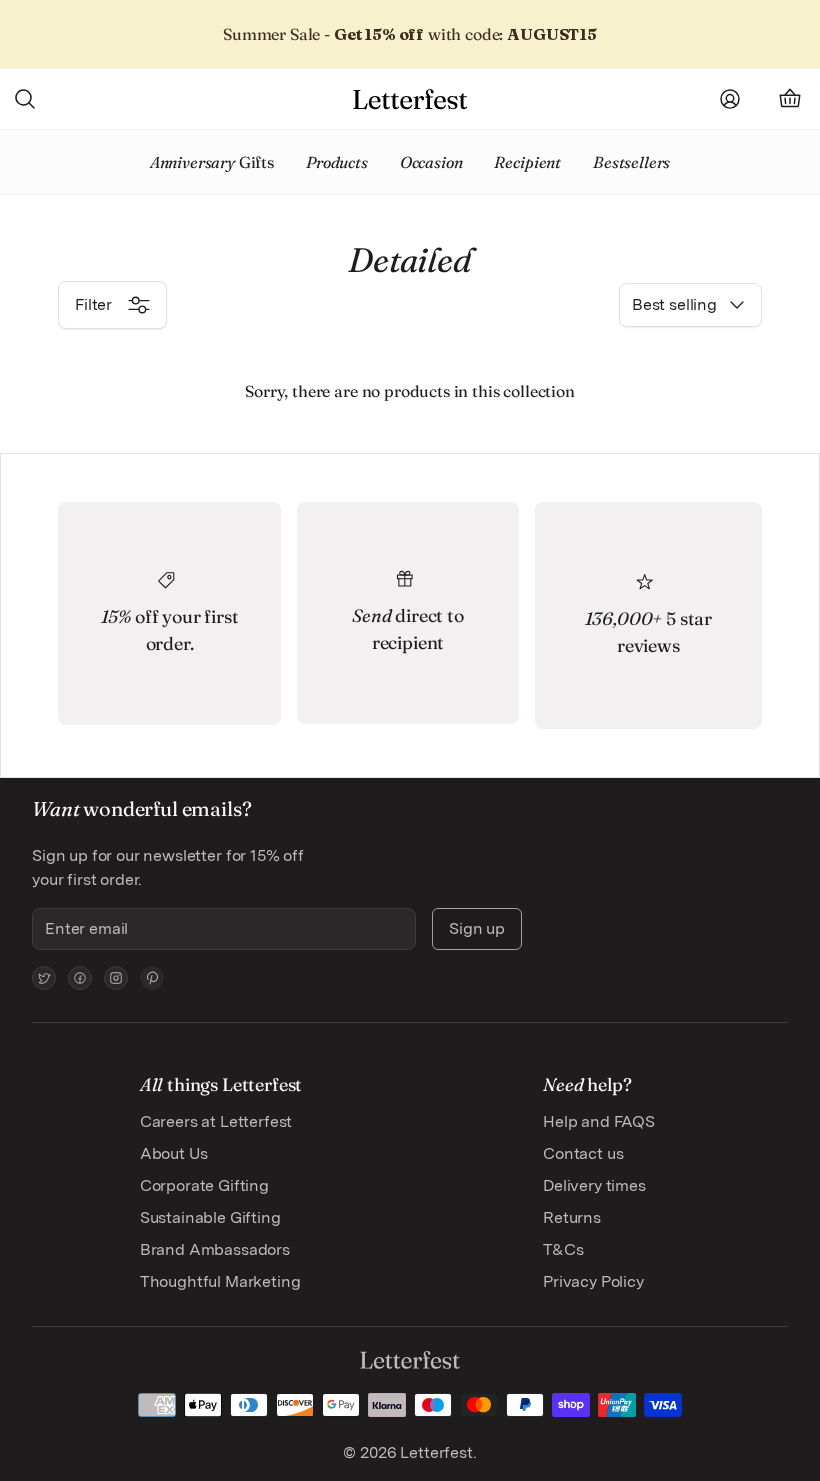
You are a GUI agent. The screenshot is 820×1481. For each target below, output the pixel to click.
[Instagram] (116, 978)
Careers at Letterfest (216, 1121)
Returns (572, 1217)
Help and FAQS (599, 1121)
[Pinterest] (152, 978)
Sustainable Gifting (210, 1217)
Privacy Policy (593, 1281)
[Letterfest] (410, 99)
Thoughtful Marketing (220, 1281)
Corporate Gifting (204, 1185)
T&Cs (563, 1249)
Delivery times (594, 1185)
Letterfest (434, 1452)
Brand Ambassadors (215, 1249)
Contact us (583, 1153)
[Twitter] (44, 978)
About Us (174, 1153)
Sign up (477, 928)
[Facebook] (80, 978)
